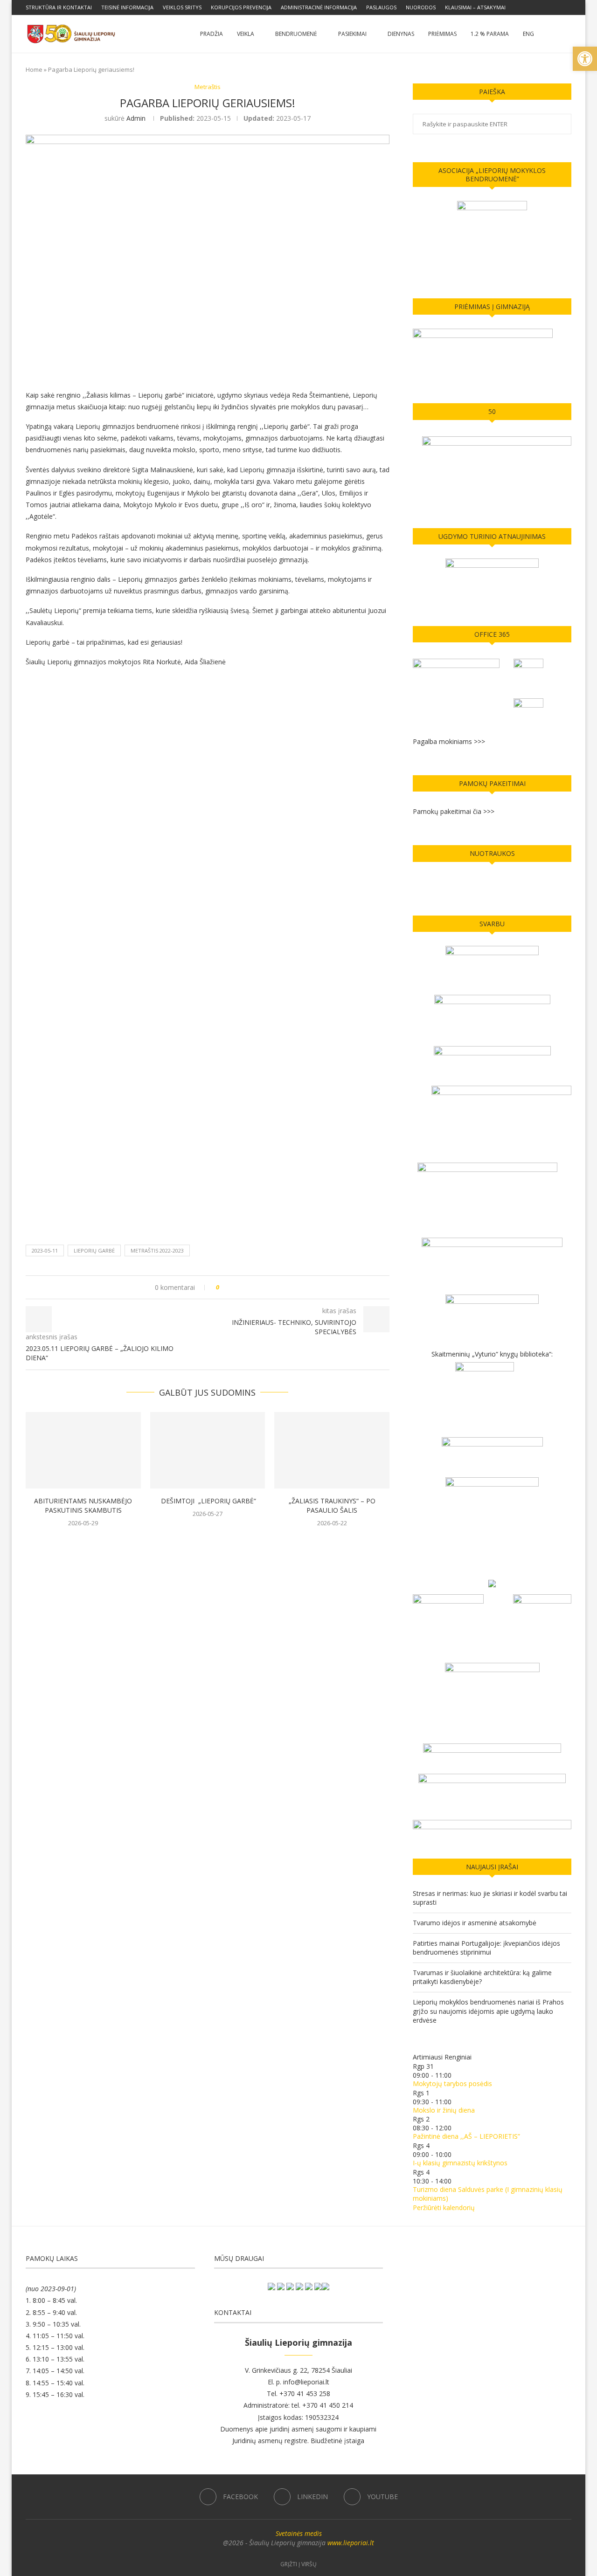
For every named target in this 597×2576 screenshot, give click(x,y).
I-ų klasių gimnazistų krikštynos (460, 2163)
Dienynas (401, 34)
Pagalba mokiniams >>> (449, 741)
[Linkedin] (558, 7)
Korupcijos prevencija (241, 7)
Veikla (246, 34)
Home (34, 69)
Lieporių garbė (94, 1250)
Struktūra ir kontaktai (59, 7)
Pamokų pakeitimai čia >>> (454, 811)
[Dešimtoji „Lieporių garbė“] (208, 1450)
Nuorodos (421, 7)
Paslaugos (381, 7)
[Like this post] (224, 1287)
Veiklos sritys (182, 7)
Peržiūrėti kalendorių (444, 2208)
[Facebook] (548, 7)
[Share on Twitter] (244, 1287)
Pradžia (212, 34)
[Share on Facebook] (235, 1287)
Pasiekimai (352, 34)
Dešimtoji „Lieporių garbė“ (208, 1501)
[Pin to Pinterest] (253, 1287)
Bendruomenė (296, 34)
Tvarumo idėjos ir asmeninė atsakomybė (475, 1923)
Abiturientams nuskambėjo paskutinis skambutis (83, 1505)
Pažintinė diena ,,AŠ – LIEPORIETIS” (466, 2136)
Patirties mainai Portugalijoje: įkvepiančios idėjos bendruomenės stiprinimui (486, 1948)
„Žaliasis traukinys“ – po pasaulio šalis (332, 1505)
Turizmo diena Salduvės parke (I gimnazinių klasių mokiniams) (488, 2194)
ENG (528, 34)
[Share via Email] (261, 1287)
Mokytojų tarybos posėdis (452, 2084)
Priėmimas (442, 34)
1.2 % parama (490, 34)
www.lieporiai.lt (351, 2543)
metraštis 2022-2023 (157, 1250)
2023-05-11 (45, 1250)
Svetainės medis (299, 2533)
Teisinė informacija (127, 7)
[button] (585, 59)
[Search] (567, 34)
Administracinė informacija (319, 7)
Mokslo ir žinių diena (444, 2110)
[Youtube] (569, 7)
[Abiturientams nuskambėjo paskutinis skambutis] (83, 1450)
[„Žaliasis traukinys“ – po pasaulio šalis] (332, 1450)
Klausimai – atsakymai (475, 7)
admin (136, 118)
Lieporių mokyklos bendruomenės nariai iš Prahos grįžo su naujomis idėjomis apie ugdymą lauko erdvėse (488, 2011)
